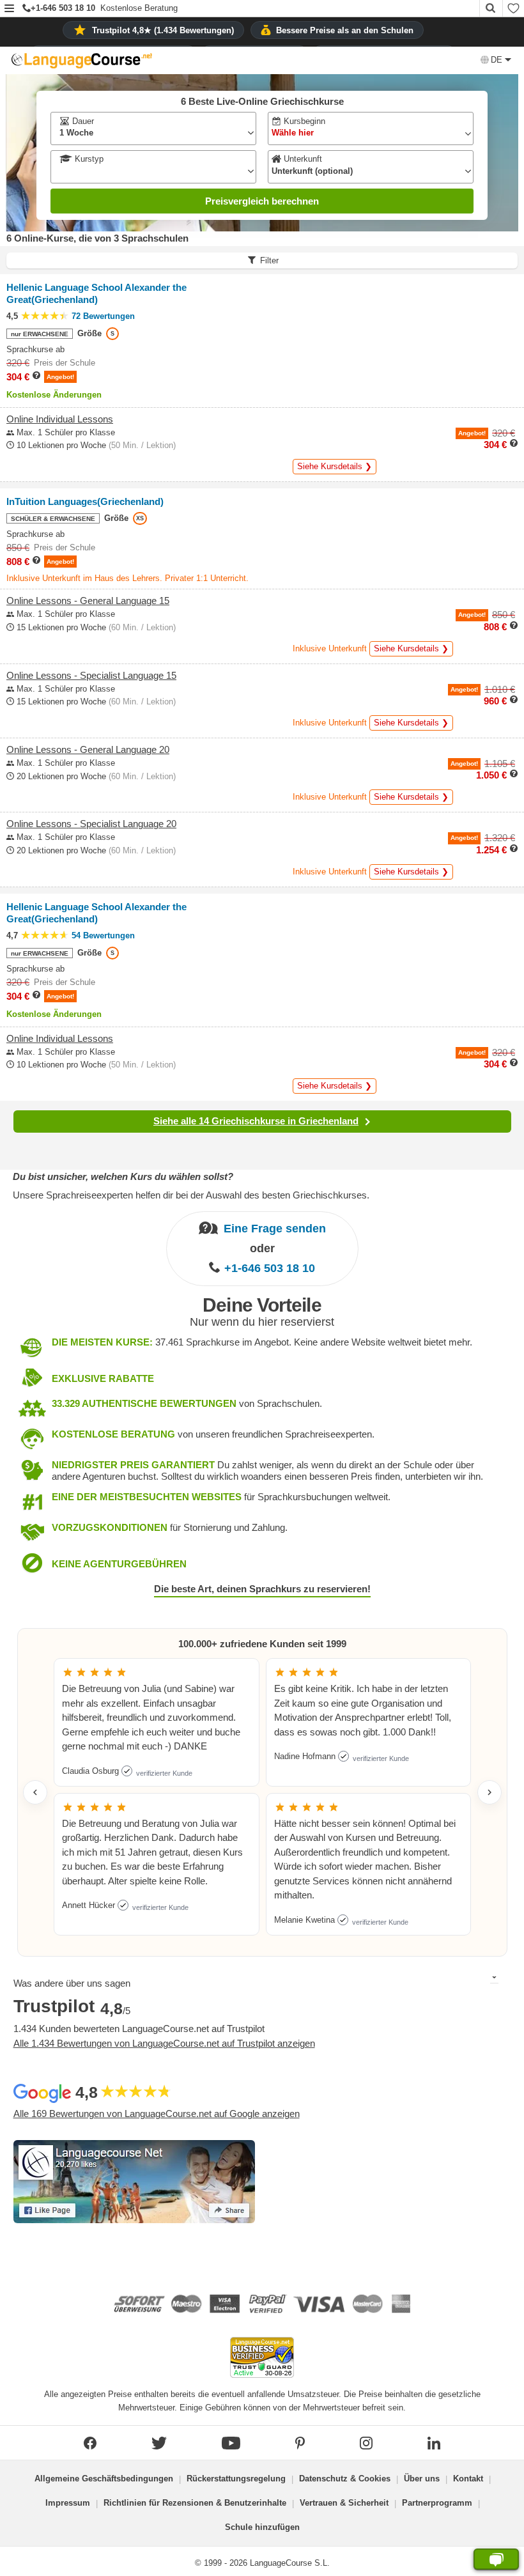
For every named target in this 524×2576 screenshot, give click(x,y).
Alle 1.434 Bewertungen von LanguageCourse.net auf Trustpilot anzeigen (164, 2043)
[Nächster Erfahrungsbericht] (489, 1792)
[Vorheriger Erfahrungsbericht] (35, 1792)
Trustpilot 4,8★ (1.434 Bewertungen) (163, 30)
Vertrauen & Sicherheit (344, 2503)
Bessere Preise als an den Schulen (345, 30)
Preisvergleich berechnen (262, 201)
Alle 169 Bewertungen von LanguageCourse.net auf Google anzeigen (157, 2114)
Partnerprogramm (437, 2503)
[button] (9, 9)
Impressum (68, 2503)
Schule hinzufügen (262, 2527)
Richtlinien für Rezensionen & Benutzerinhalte (195, 2503)
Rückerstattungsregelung (236, 2479)
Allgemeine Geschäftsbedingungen (104, 2479)
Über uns (422, 2479)
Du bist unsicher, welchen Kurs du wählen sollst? (123, 1176)
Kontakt (468, 2479)
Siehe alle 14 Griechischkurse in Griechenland (256, 1121)
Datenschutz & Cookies (345, 2479)
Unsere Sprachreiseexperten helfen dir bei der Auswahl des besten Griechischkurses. (191, 1195)
